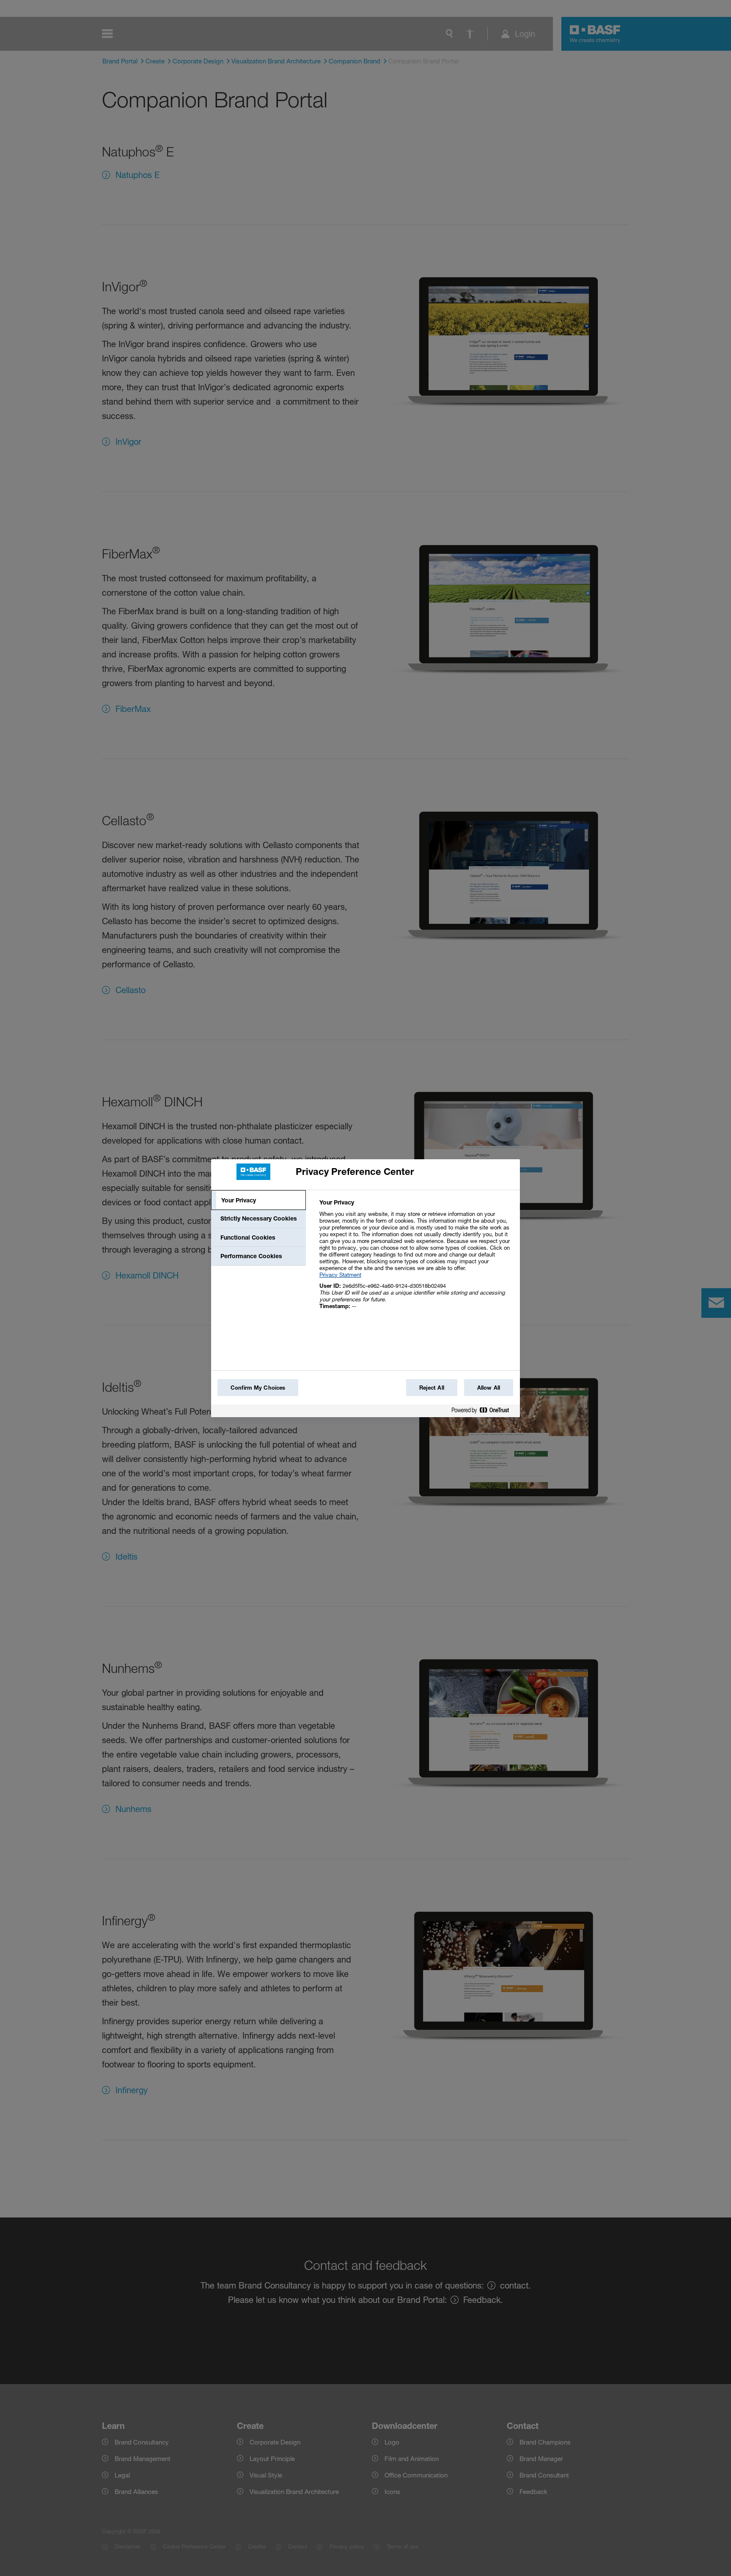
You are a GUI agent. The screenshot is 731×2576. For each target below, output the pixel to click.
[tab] (258, 1200)
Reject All (432, 1388)
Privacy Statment (340, 1275)
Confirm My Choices (258, 1388)
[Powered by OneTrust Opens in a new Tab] (484, 1412)
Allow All (489, 1388)
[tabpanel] (416, 1259)
